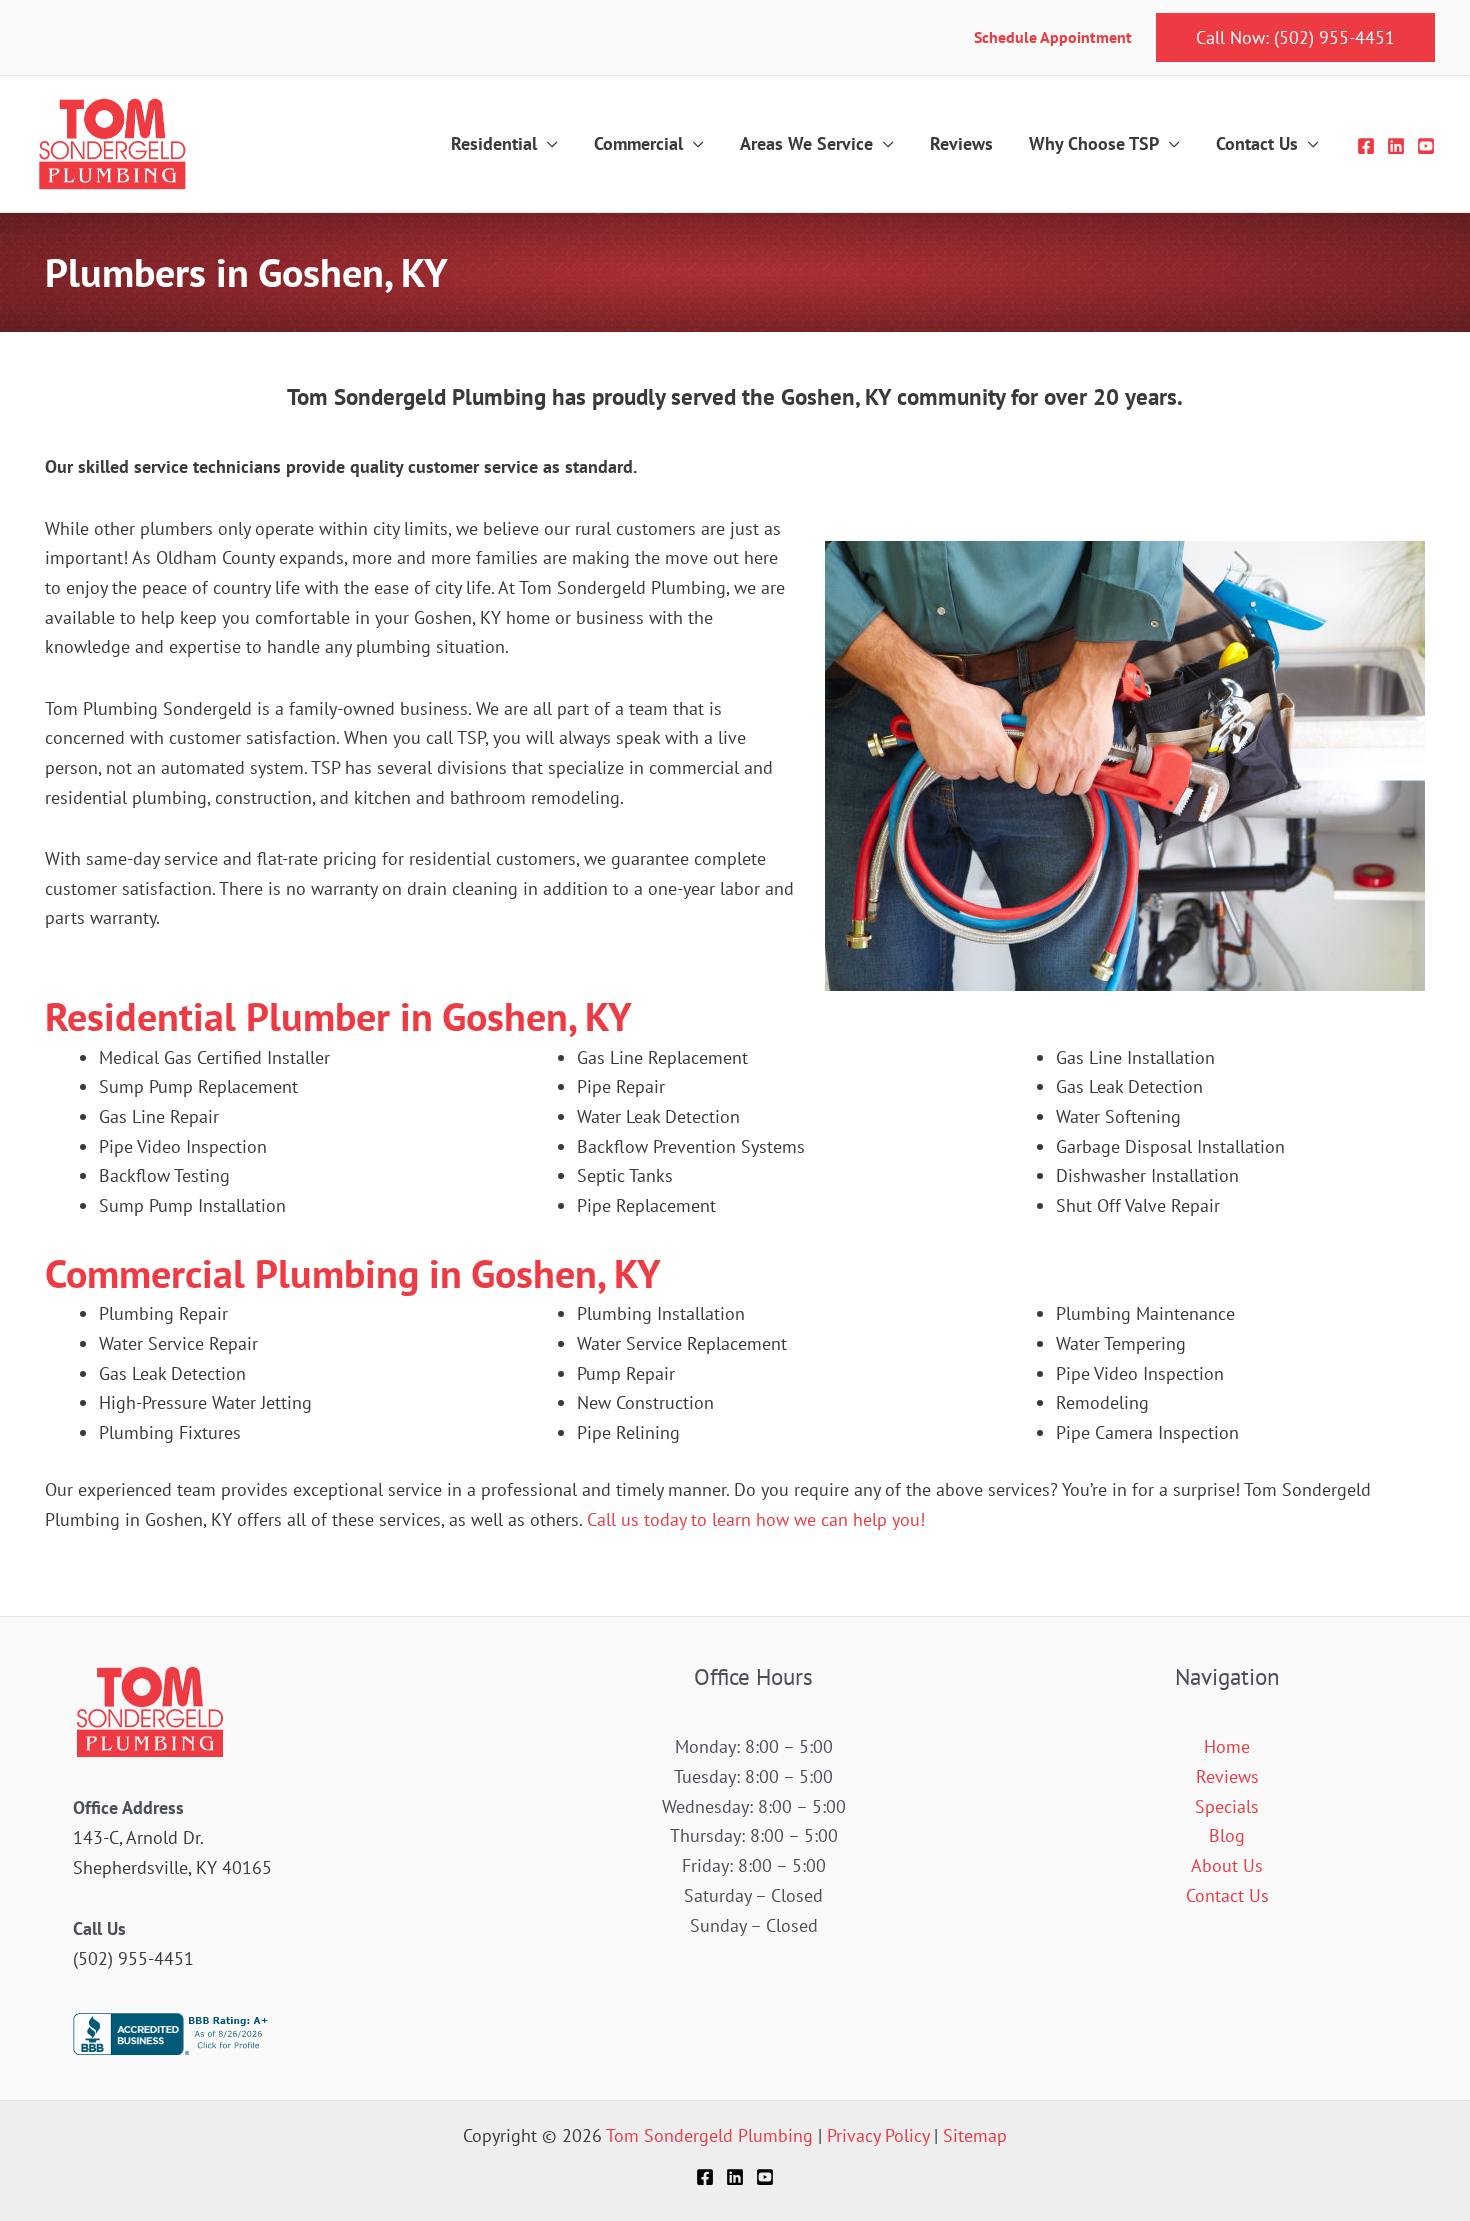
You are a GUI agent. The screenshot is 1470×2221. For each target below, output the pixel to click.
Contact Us (1257, 143)
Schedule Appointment (1055, 37)
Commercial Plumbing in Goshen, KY (353, 1273)
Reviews (961, 143)
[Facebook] (1366, 146)
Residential (494, 143)
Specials (1227, 1806)
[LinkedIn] (1396, 146)
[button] (1295, 38)
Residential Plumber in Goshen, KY (338, 1016)
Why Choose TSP (1094, 143)
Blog (1227, 1835)
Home (1227, 1746)
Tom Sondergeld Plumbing (709, 2135)
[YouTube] (1426, 146)
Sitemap (975, 2135)
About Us (1227, 1865)
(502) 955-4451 (133, 1958)
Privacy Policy (878, 2135)
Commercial (638, 143)
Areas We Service (806, 143)
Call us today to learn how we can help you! (756, 1519)
